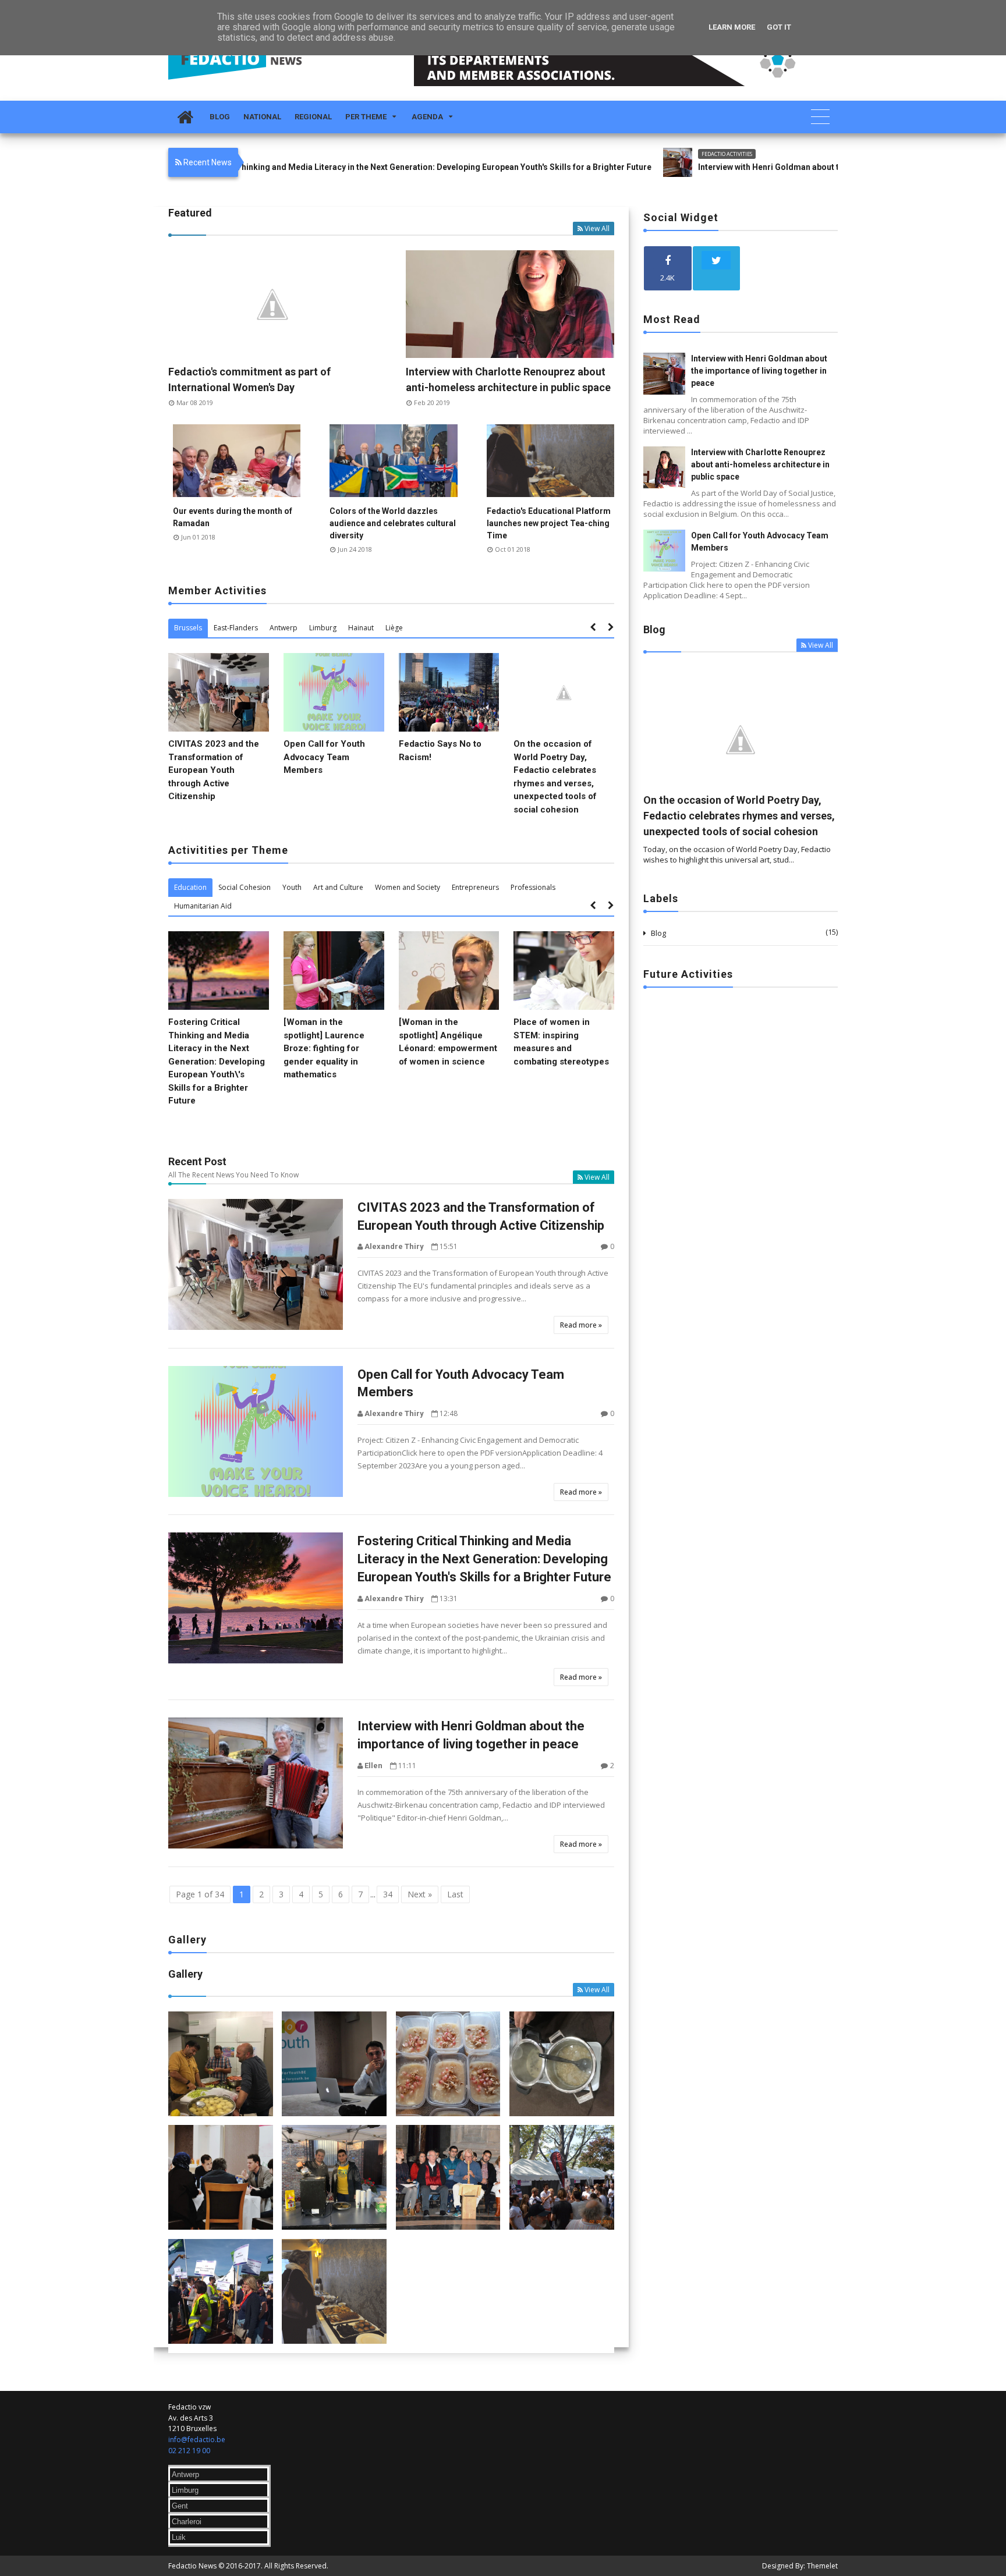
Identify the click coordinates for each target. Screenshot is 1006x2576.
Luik (179, 2537)
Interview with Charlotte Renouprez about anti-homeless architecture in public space (760, 464)
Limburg (185, 2490)
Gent (180, 2506)
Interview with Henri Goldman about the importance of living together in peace (743, 167)
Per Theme (366, 117)
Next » (420, 1894)
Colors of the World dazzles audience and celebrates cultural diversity (393, 523)
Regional (313, 117)
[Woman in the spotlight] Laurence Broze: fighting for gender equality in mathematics (324, 1048)
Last (455, 1894)
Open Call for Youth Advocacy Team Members (324, 757)
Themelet (822, 2566)
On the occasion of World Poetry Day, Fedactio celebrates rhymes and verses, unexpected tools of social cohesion (739, 816)
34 (388, 1894)
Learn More (732, 27)
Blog (220, 117)
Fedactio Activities (622, 154)
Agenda (427, 117)
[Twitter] (717, 268)
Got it (779, 27)
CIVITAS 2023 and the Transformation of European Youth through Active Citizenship (214, 770)
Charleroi (187, 2522)
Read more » (581, 1325)
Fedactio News (192, 2566)
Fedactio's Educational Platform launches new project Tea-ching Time (549, 523)
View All (597, 228)
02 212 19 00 (189, 2451)
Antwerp (185, 2474)
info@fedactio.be (197, 2440)
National (262, 117)
